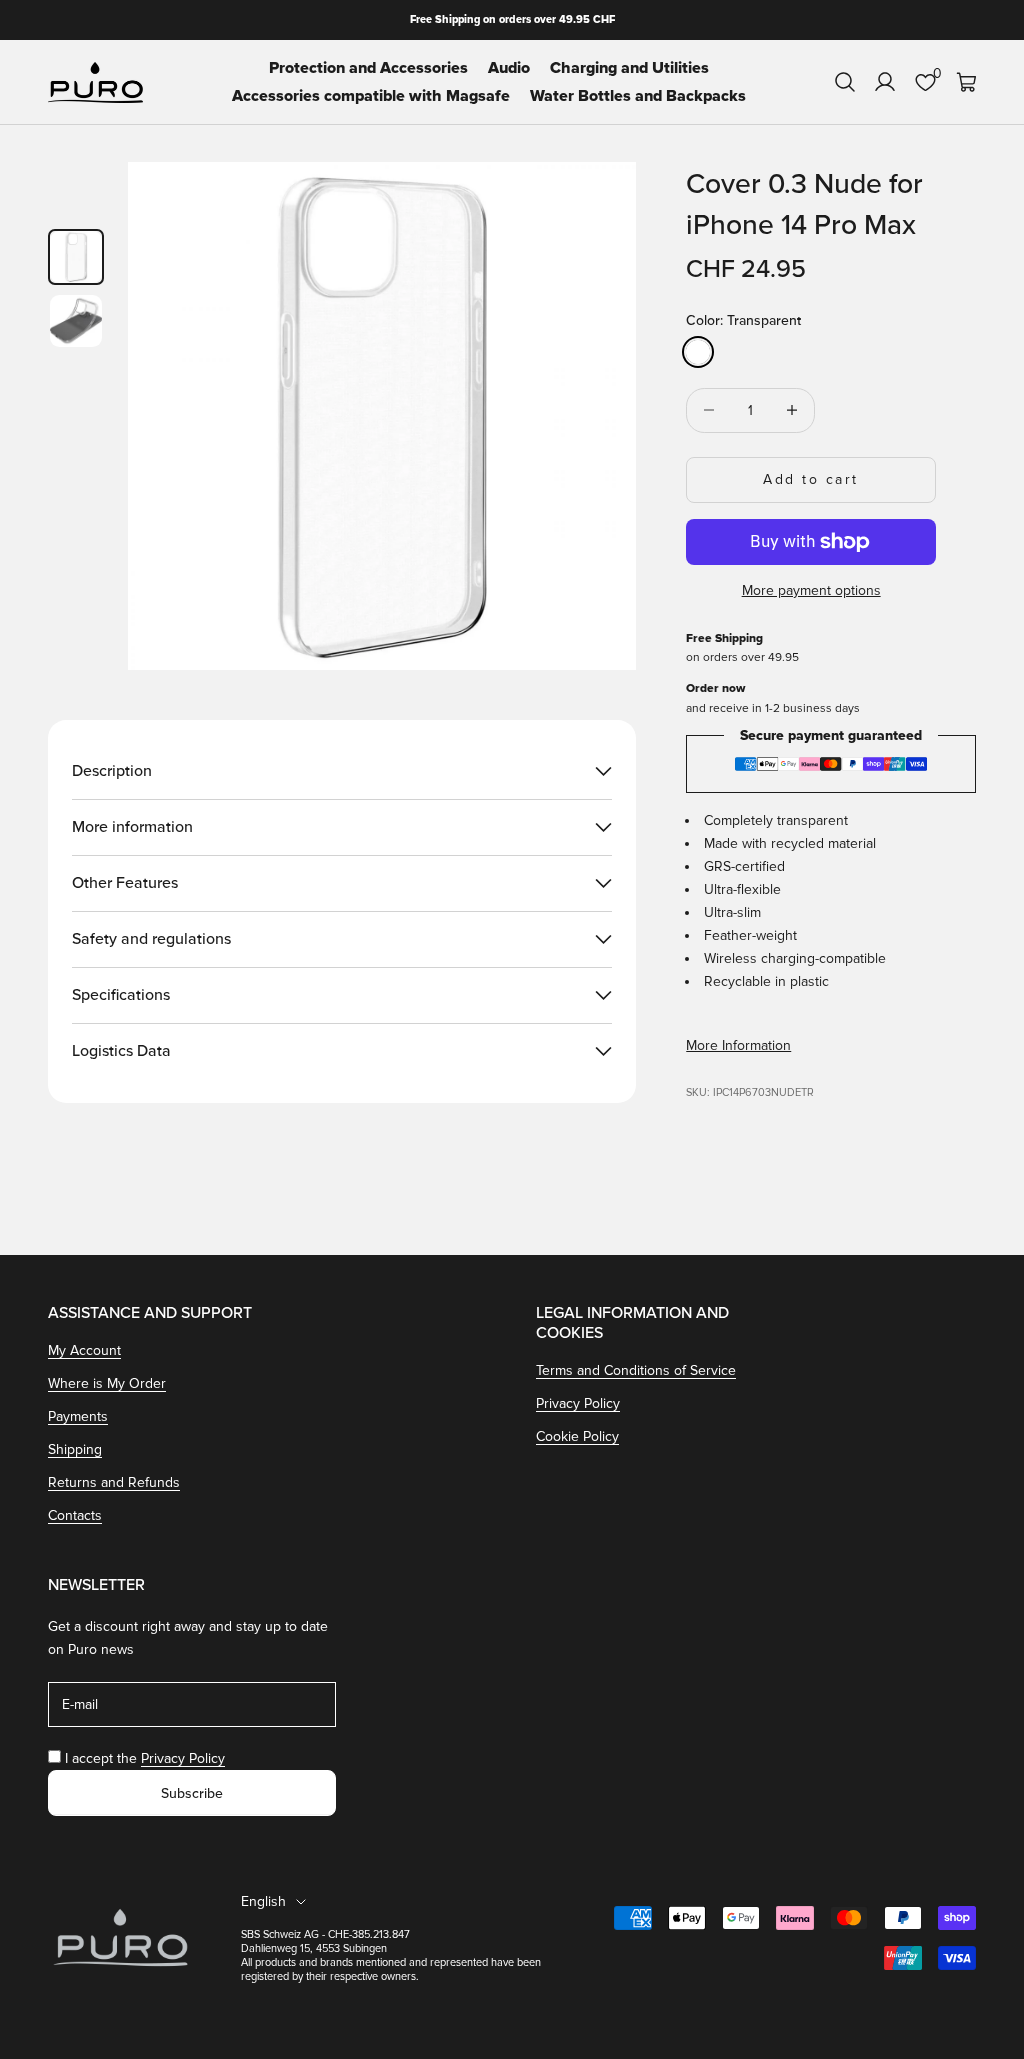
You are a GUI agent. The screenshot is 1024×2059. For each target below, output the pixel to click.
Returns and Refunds (114, 1482)
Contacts (75, 1515)
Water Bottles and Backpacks (638, 96)
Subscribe (192, 1793)
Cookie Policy (577, 1436)
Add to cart (811, 479)
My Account (84, 1350)
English (263, 1901)
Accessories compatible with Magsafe (371, 96)
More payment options (811, 590)
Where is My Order (107, 1383)
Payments (78, 1416)
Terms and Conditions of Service (636, 1370)
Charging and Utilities (629, 68)
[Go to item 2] (76, 321)
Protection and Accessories (368, 68)
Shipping (75, 1449)
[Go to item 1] (76, 257)
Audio (509, 68)
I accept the (145, 1758)
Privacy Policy (578, 1403)
